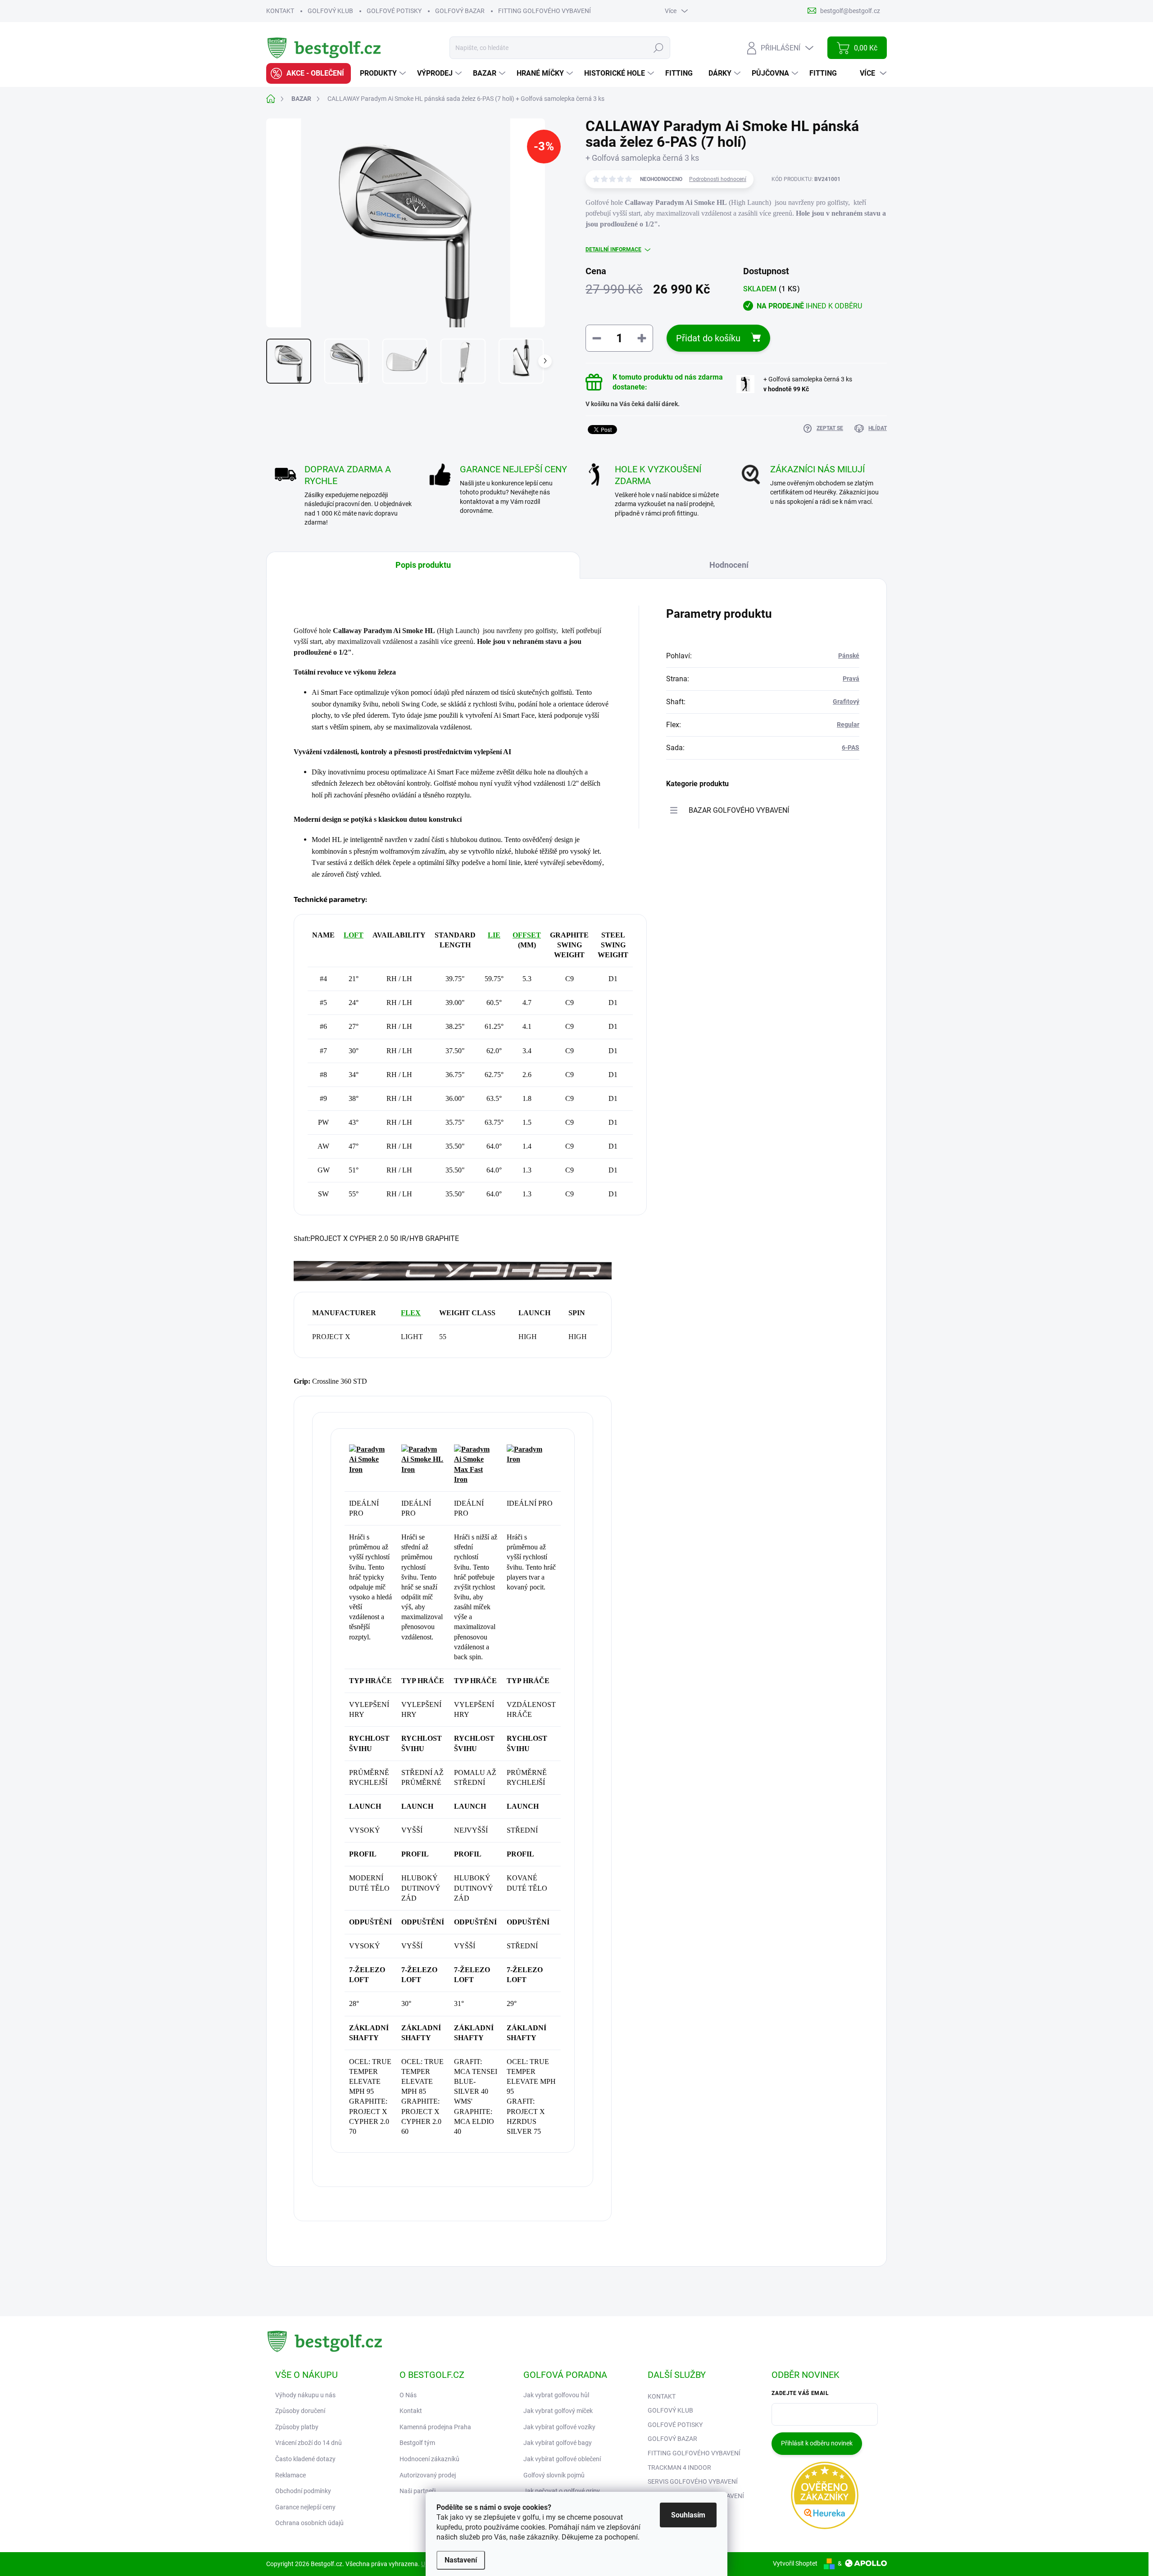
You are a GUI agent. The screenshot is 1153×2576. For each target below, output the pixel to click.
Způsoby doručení (300, 2411)
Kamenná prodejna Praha (435, 2427)
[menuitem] (309, 73)
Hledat (659, 48)
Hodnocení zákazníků (429, 2459)
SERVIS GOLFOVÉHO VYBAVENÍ (693, 2481)
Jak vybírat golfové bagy (558, 2443)
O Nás (408, 2395)
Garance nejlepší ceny (305, 2507)
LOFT (354, 935)
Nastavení (461, 2560)
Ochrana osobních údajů (309, 2523)
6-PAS (851, 747)
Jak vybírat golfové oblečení (562, 2459)
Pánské (849, 656)
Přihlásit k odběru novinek (817, 2443)
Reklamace (291, 2475)
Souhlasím (688, 2515)
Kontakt (411, 2411)
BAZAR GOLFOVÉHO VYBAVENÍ (739, 810)
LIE (494, 935)
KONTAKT (280, 11)
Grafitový (846, 702)
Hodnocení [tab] (729, 565)
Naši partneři (418, 2491)
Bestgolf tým (417, 2443)
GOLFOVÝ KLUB (330, 11)
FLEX (411, 1313)
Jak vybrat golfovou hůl (556, 2395)
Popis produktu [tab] (423, 565)
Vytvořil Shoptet (795, 2563)
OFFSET (527, 935)
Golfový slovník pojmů (554, 2475)
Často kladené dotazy (305, 2459)
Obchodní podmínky (303, 2491)
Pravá (851, 679)
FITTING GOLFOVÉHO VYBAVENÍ (545, 11)
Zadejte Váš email (800, 2393)
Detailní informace (613, 249)
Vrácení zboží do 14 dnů (309, 2443)
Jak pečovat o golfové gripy (562, 2491)
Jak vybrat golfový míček (558, 2411)
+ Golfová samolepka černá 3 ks (808, 384)
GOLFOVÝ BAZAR (460, 11)
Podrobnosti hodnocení (718, 179)
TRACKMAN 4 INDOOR (679, 2467)
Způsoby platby (297, 2427)
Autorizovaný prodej (428, 2475)
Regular (848, 724)
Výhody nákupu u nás (305, 2395)
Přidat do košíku (708, 338)
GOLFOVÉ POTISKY (394, 11)
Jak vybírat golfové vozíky (559, 2427)
